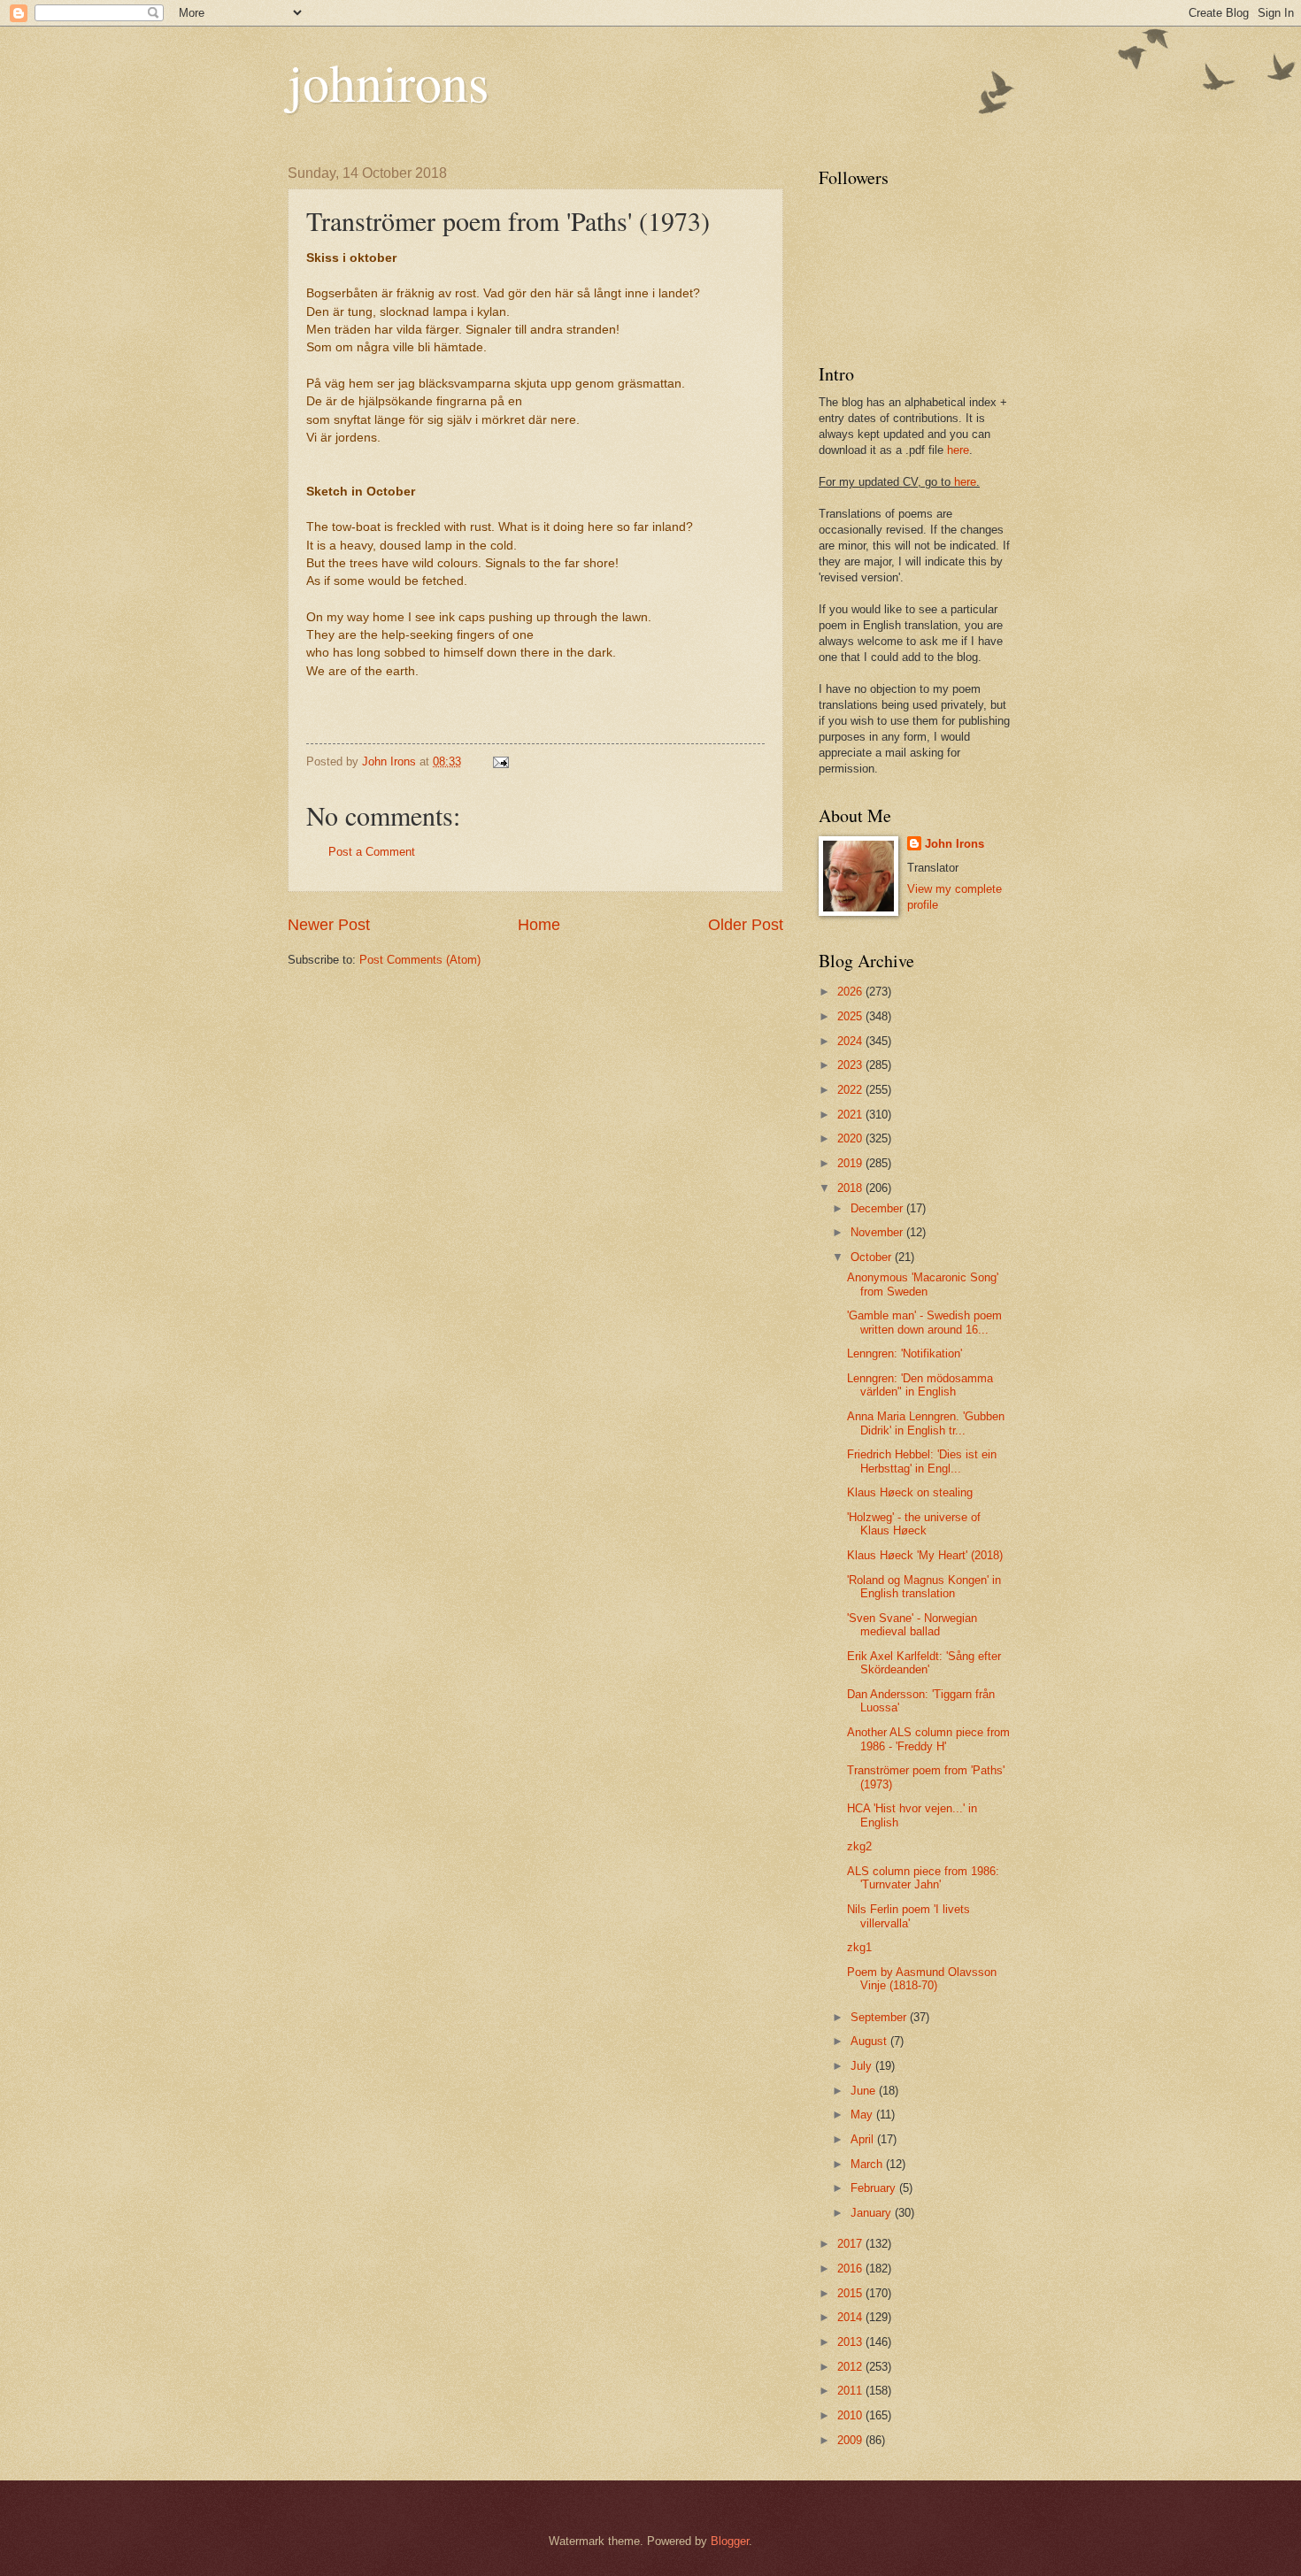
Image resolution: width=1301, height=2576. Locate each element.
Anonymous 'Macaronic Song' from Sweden (923, 1284)
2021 (851, 1115)
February (875, 2188)
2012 (851, 2367)
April (864, 2139)
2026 (851, 992)
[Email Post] (500, 761)
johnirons (388, 81)
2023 (851, 1065)
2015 (851, 2293)
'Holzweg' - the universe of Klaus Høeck (914, 1524)
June (865, 2091)
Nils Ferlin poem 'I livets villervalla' (908, 1916)
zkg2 (859, 1846)
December (878, 1208)
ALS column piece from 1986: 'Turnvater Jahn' (923, 1878)
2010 (851, 2415)
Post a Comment (372, 852)
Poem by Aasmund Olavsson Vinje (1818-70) (922, 1979)
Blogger (730, 2541)
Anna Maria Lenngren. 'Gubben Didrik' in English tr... (926, 1423)
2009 (851, 2440)
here (958, 450)
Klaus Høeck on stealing (910, 1492)
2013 (851, 2342)
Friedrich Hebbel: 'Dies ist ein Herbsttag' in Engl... (922, 1461)
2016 (851, 2268)
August (870, 2041)
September (880, 2017)
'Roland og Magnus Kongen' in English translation (924, 1587)
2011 (851, 2391)
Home (539, 925)
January (873, 2213)
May (863, 2115)
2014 (851, 2317)
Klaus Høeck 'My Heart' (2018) (925, 1555)
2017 (851, 2244)
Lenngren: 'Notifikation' (905, 1353)
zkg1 (859, 1947)
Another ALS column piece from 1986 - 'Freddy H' (928, 1739)
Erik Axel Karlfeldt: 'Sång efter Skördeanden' (924, 1663)
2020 (851, 1138)
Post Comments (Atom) (420, 960)
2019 (851, 1163)
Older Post (746, 925)
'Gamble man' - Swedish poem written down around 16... (924, 1322)
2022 (851, 1090)
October (873, 1257)
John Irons (955, 844)
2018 (851, 1188)
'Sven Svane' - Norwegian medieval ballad (912, 1625)
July (863, 2066)
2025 (851, 1016)
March (868, 2164)
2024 (851, 1041)
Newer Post (329, 925)
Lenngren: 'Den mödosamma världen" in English (920, 1385)
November (878, 1232)
